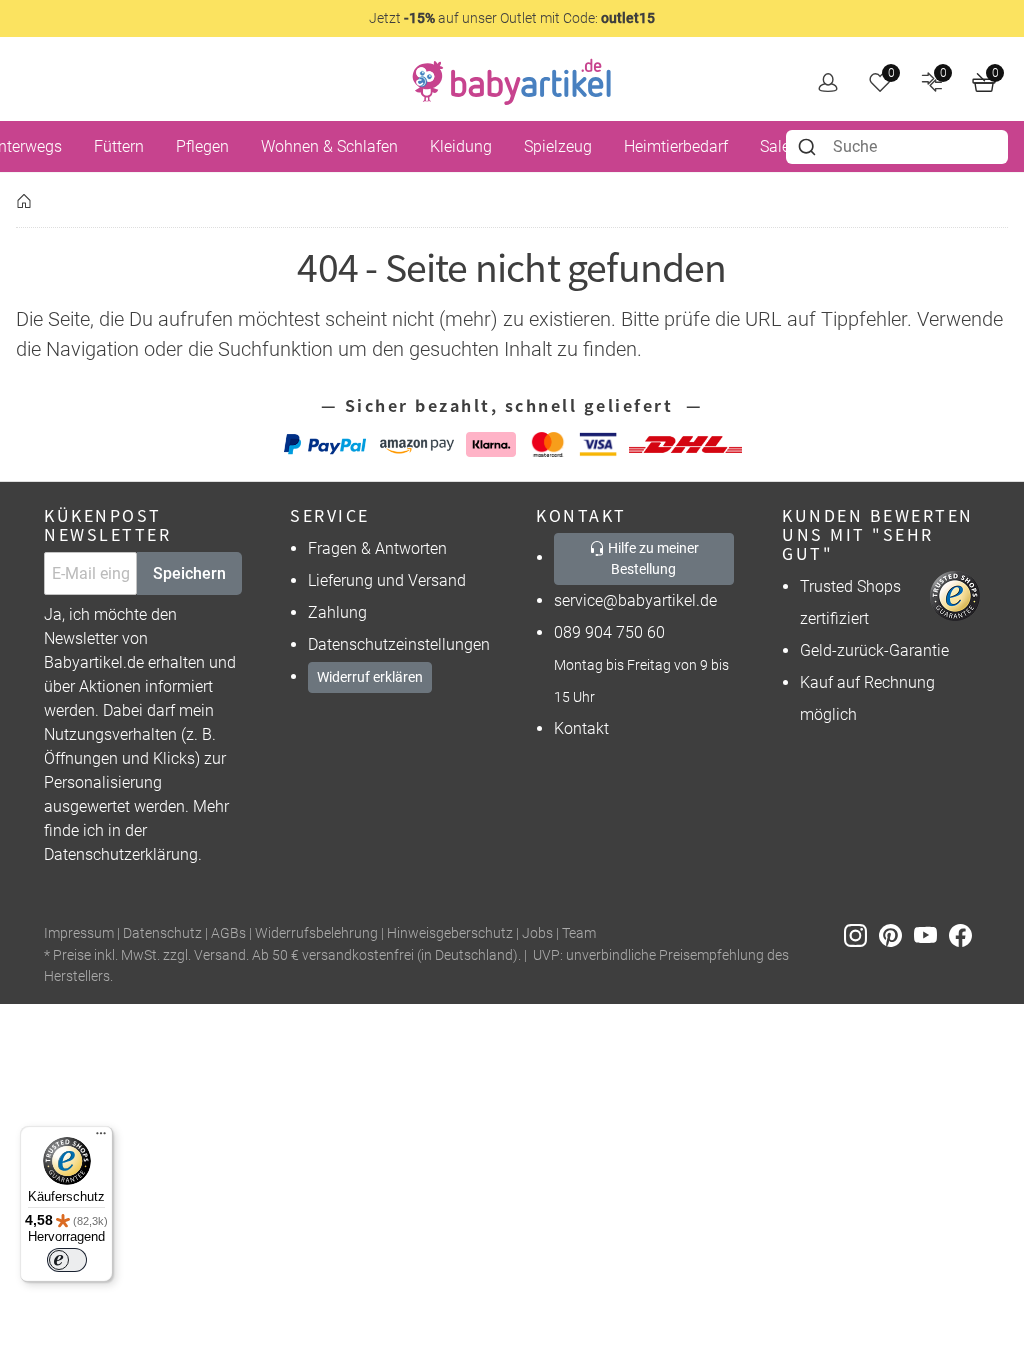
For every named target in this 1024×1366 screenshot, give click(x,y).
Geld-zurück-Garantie (874, 650)
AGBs (228, 933)
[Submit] (809, 147)
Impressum (79, 933)
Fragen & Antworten (377, 548)
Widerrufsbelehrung (316, 933)
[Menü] (101, 1138)
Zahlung (337, 612)
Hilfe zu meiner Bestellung (652, 558)
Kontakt (581, 728)
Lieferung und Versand (387, 580)
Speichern (189, 573)
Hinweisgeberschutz (450, 933)
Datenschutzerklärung (121, 854)
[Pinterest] (896, 934)
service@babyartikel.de (635, 600)
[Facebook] (964, 934)
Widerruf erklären (370, 677)
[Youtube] (931, 934)
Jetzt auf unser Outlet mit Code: (512, 18)
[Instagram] (861, 934)
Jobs (537, 933)
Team (579, 933)
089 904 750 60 (609, 632)
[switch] (67, 1260)
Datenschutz (162, 933)
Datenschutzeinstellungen (399, 644)
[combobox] (897, 147)
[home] (512, 82)
